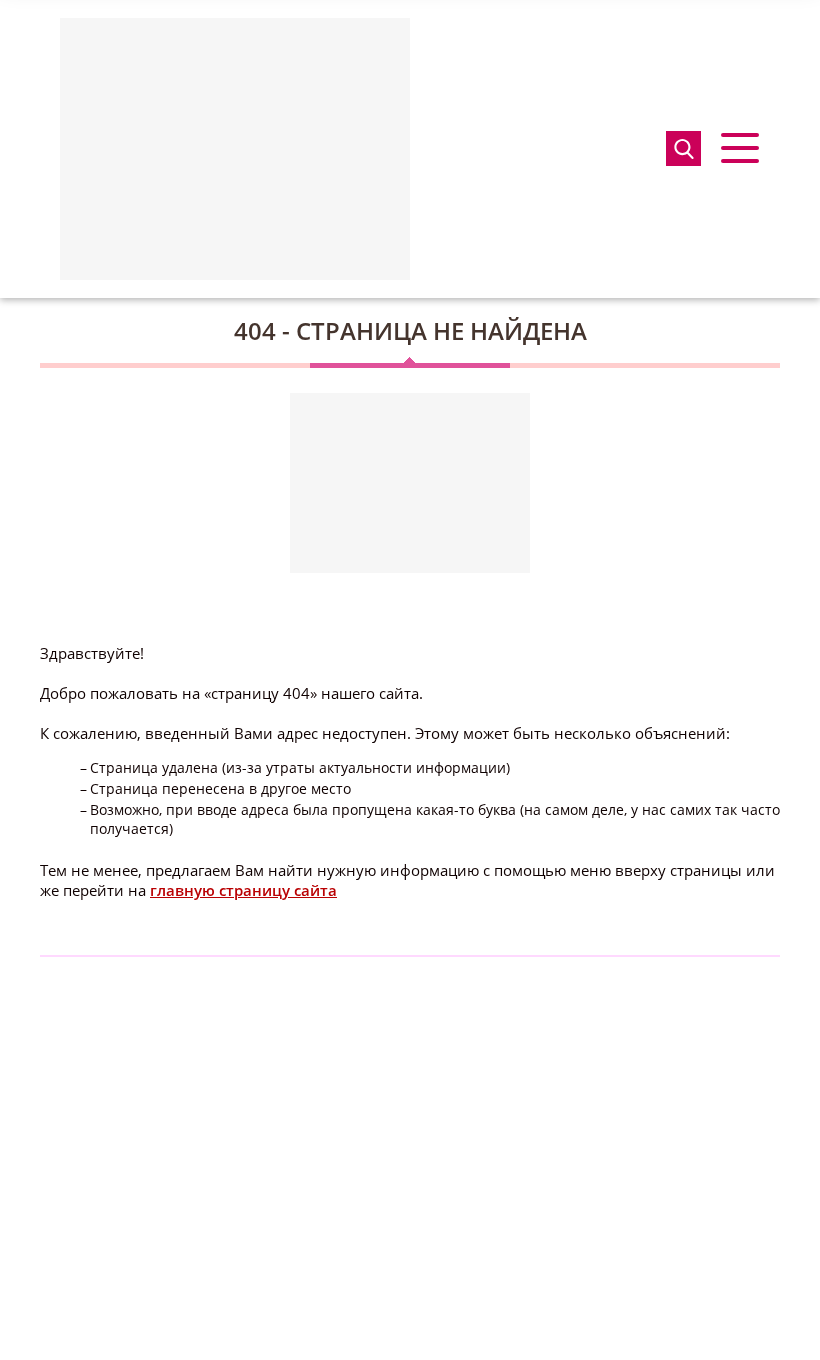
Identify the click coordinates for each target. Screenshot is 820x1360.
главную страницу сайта (243, 890)
